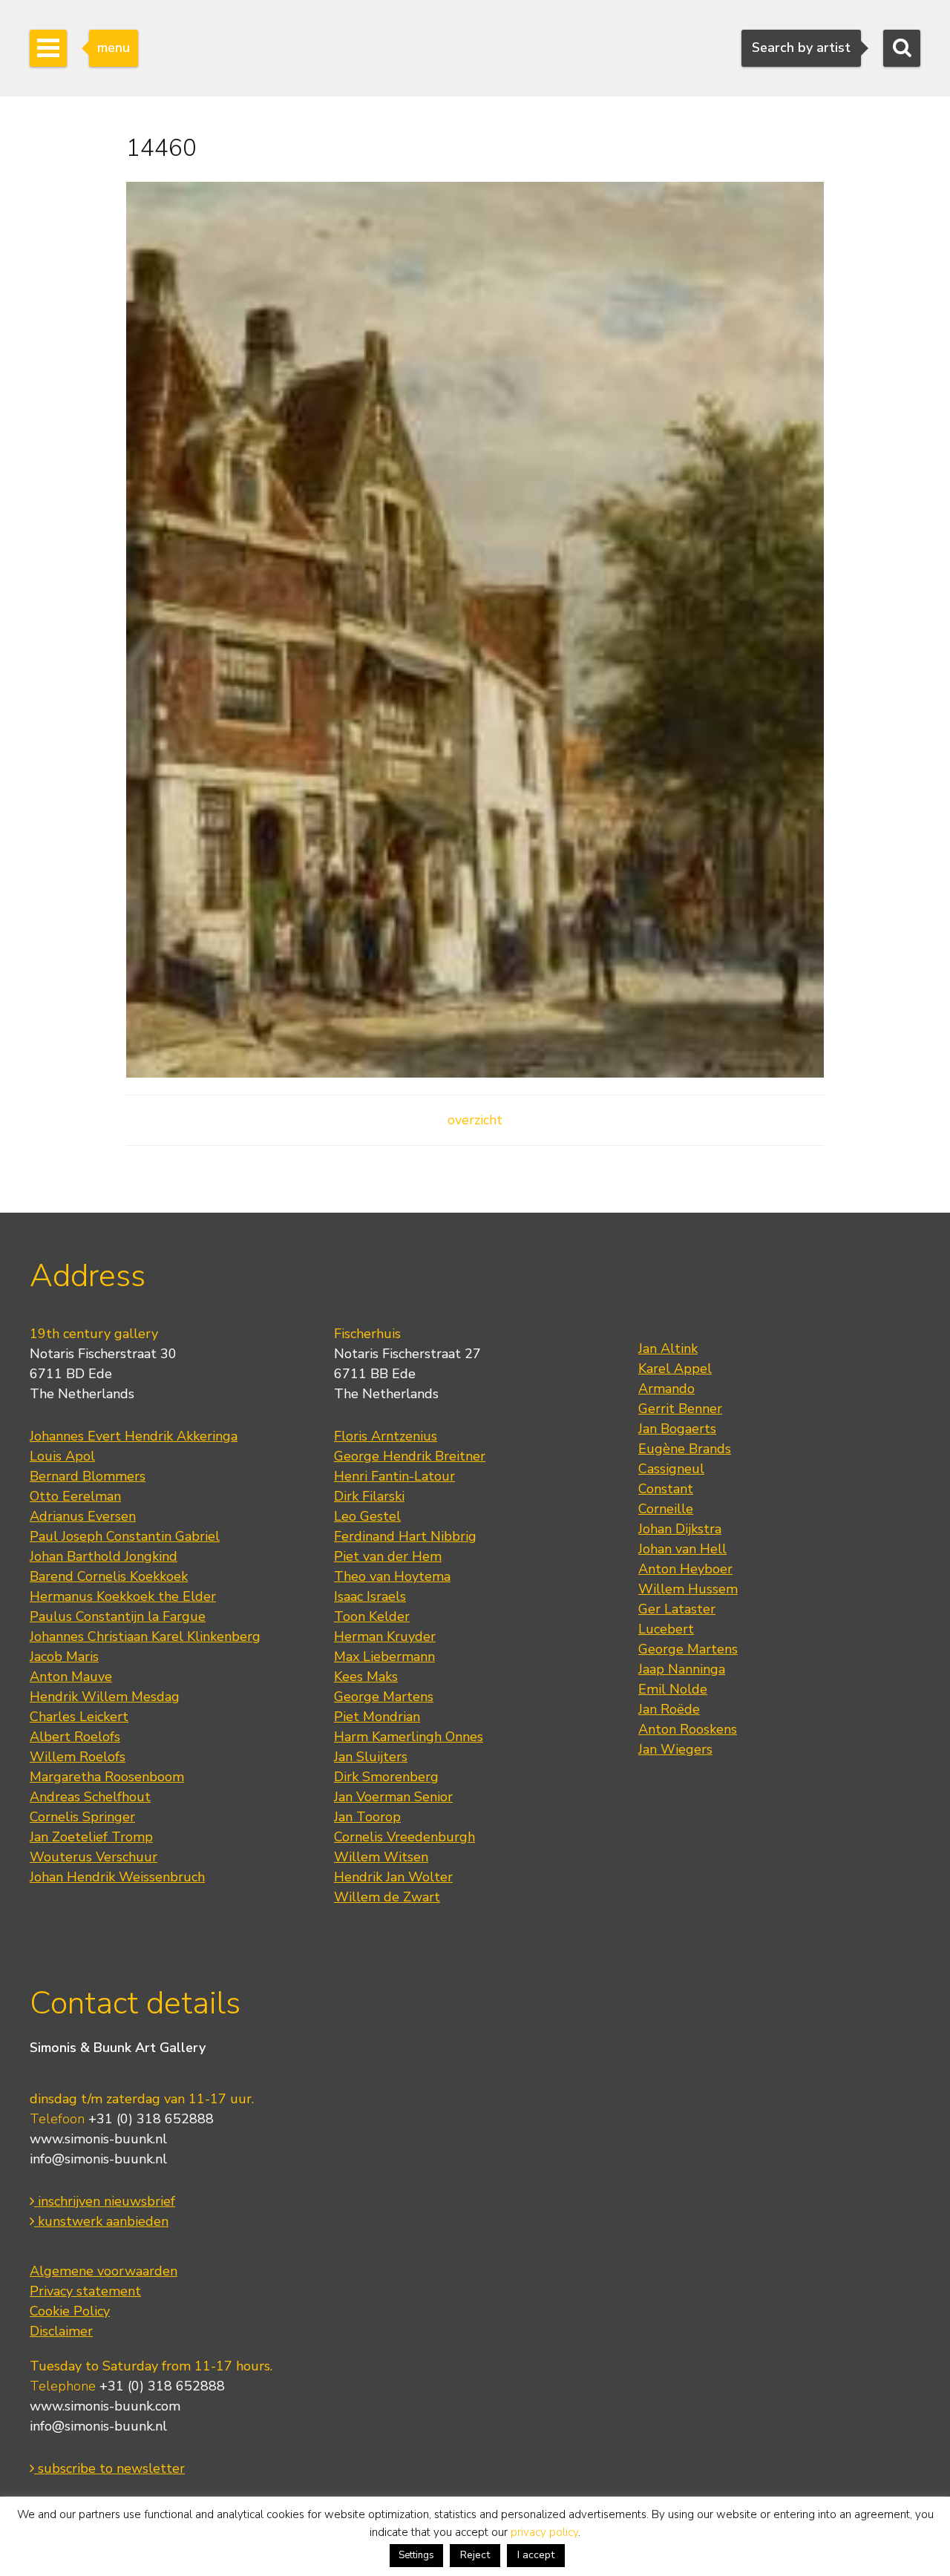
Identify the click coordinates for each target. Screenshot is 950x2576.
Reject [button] (475, 2555)
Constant (666, 1489)
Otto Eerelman (75, 1496)
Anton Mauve (71, 1677)
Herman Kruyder (385, 1636)
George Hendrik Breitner (410, 1456)
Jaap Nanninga (682, 1669)
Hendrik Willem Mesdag (105, 1697)
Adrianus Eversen (83, 1516)
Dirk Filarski (369, 1496)
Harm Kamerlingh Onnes (409, 1737)
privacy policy (544, 2532)
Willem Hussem (688, 1589)
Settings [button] (416, 2555)
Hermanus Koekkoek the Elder (123, 1596)
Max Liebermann (384, 1656)
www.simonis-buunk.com (105, 2406)
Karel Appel (675, 1369)
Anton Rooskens (688, 1729)
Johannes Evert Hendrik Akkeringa (134, 1436)
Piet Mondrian (377, 1717)
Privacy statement (85, 2291)
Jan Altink (668, 1348)
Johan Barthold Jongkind (104, 1556)
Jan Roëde (669, 1709)
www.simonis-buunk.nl (98, 2139)
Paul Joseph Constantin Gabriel (125, 1536)
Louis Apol (62, 1456)
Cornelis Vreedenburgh (404, 1837)
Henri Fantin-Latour (394, 1476)
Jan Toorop (367, 1817)
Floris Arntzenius (386, 1436)
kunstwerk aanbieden (101, 2221)
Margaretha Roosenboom (107, 1777)
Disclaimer (61, 2331)
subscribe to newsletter (109, 2468)
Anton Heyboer (685, 1569)
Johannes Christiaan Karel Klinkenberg (145, 1636)
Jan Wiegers (675, 1749)
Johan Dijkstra (680, 1529)
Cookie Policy (70, 2311)
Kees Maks (366, 1677)
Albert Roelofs (75, 1737)
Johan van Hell (682, 1549)
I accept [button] (536, 2555)
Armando (666, 1389)
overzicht (475, 1120)
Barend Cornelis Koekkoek (109, 1576)
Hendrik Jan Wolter (393, 1877)
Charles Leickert (79, 1717)
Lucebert (666, 1629)
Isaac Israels (370, 1596)
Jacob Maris (64, 1656)
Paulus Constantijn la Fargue (118, 1616)
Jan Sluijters (371, 1757)
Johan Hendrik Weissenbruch (117, 1877)
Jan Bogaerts (677, 1429)
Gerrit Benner (680, 1409)
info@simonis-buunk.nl (98, 2159)
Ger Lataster (677, 1609)
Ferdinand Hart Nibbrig (405, 1536)
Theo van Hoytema (392, 1576)
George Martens (384, 1697)
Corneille (666, 1509)
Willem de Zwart (387, 1897)
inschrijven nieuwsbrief (105, 2201)
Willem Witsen (381, 1857)
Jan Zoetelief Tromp (91, 1837)
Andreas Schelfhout (90, 1797)
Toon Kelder (372, 1616)
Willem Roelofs (78, 1757)
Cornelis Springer (82, 1817)
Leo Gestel (367, 1516)
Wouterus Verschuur (94, 1857)
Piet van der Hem (388, 1556)
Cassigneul (671, 1469)
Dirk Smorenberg (386, 1777)
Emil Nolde (673, 1689)
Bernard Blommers (88, 1476)
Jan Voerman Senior (393, 1797)
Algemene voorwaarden (104, 2271)
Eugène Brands (685, 1449)
